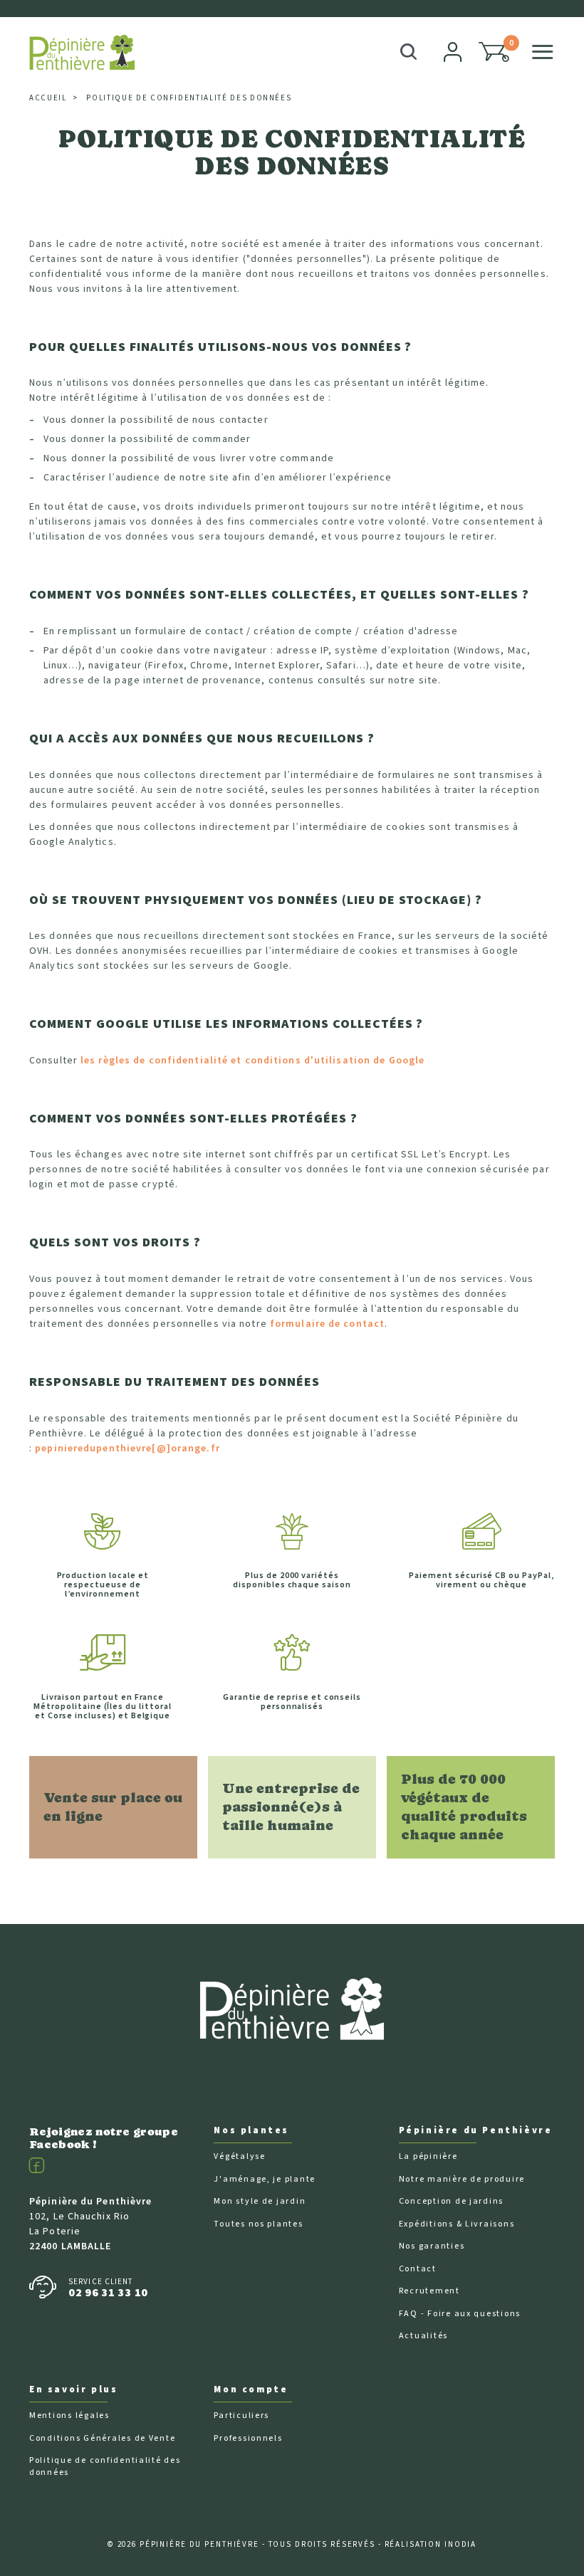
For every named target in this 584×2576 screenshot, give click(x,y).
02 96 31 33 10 (108, 2293)
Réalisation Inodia (431, 2544)
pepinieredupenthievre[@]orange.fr (127, 1449)
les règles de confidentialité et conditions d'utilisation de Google (252, 1061)
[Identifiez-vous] (454, 52)
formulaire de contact (327, 1324)
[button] (494, 52)
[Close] (549, 16)
